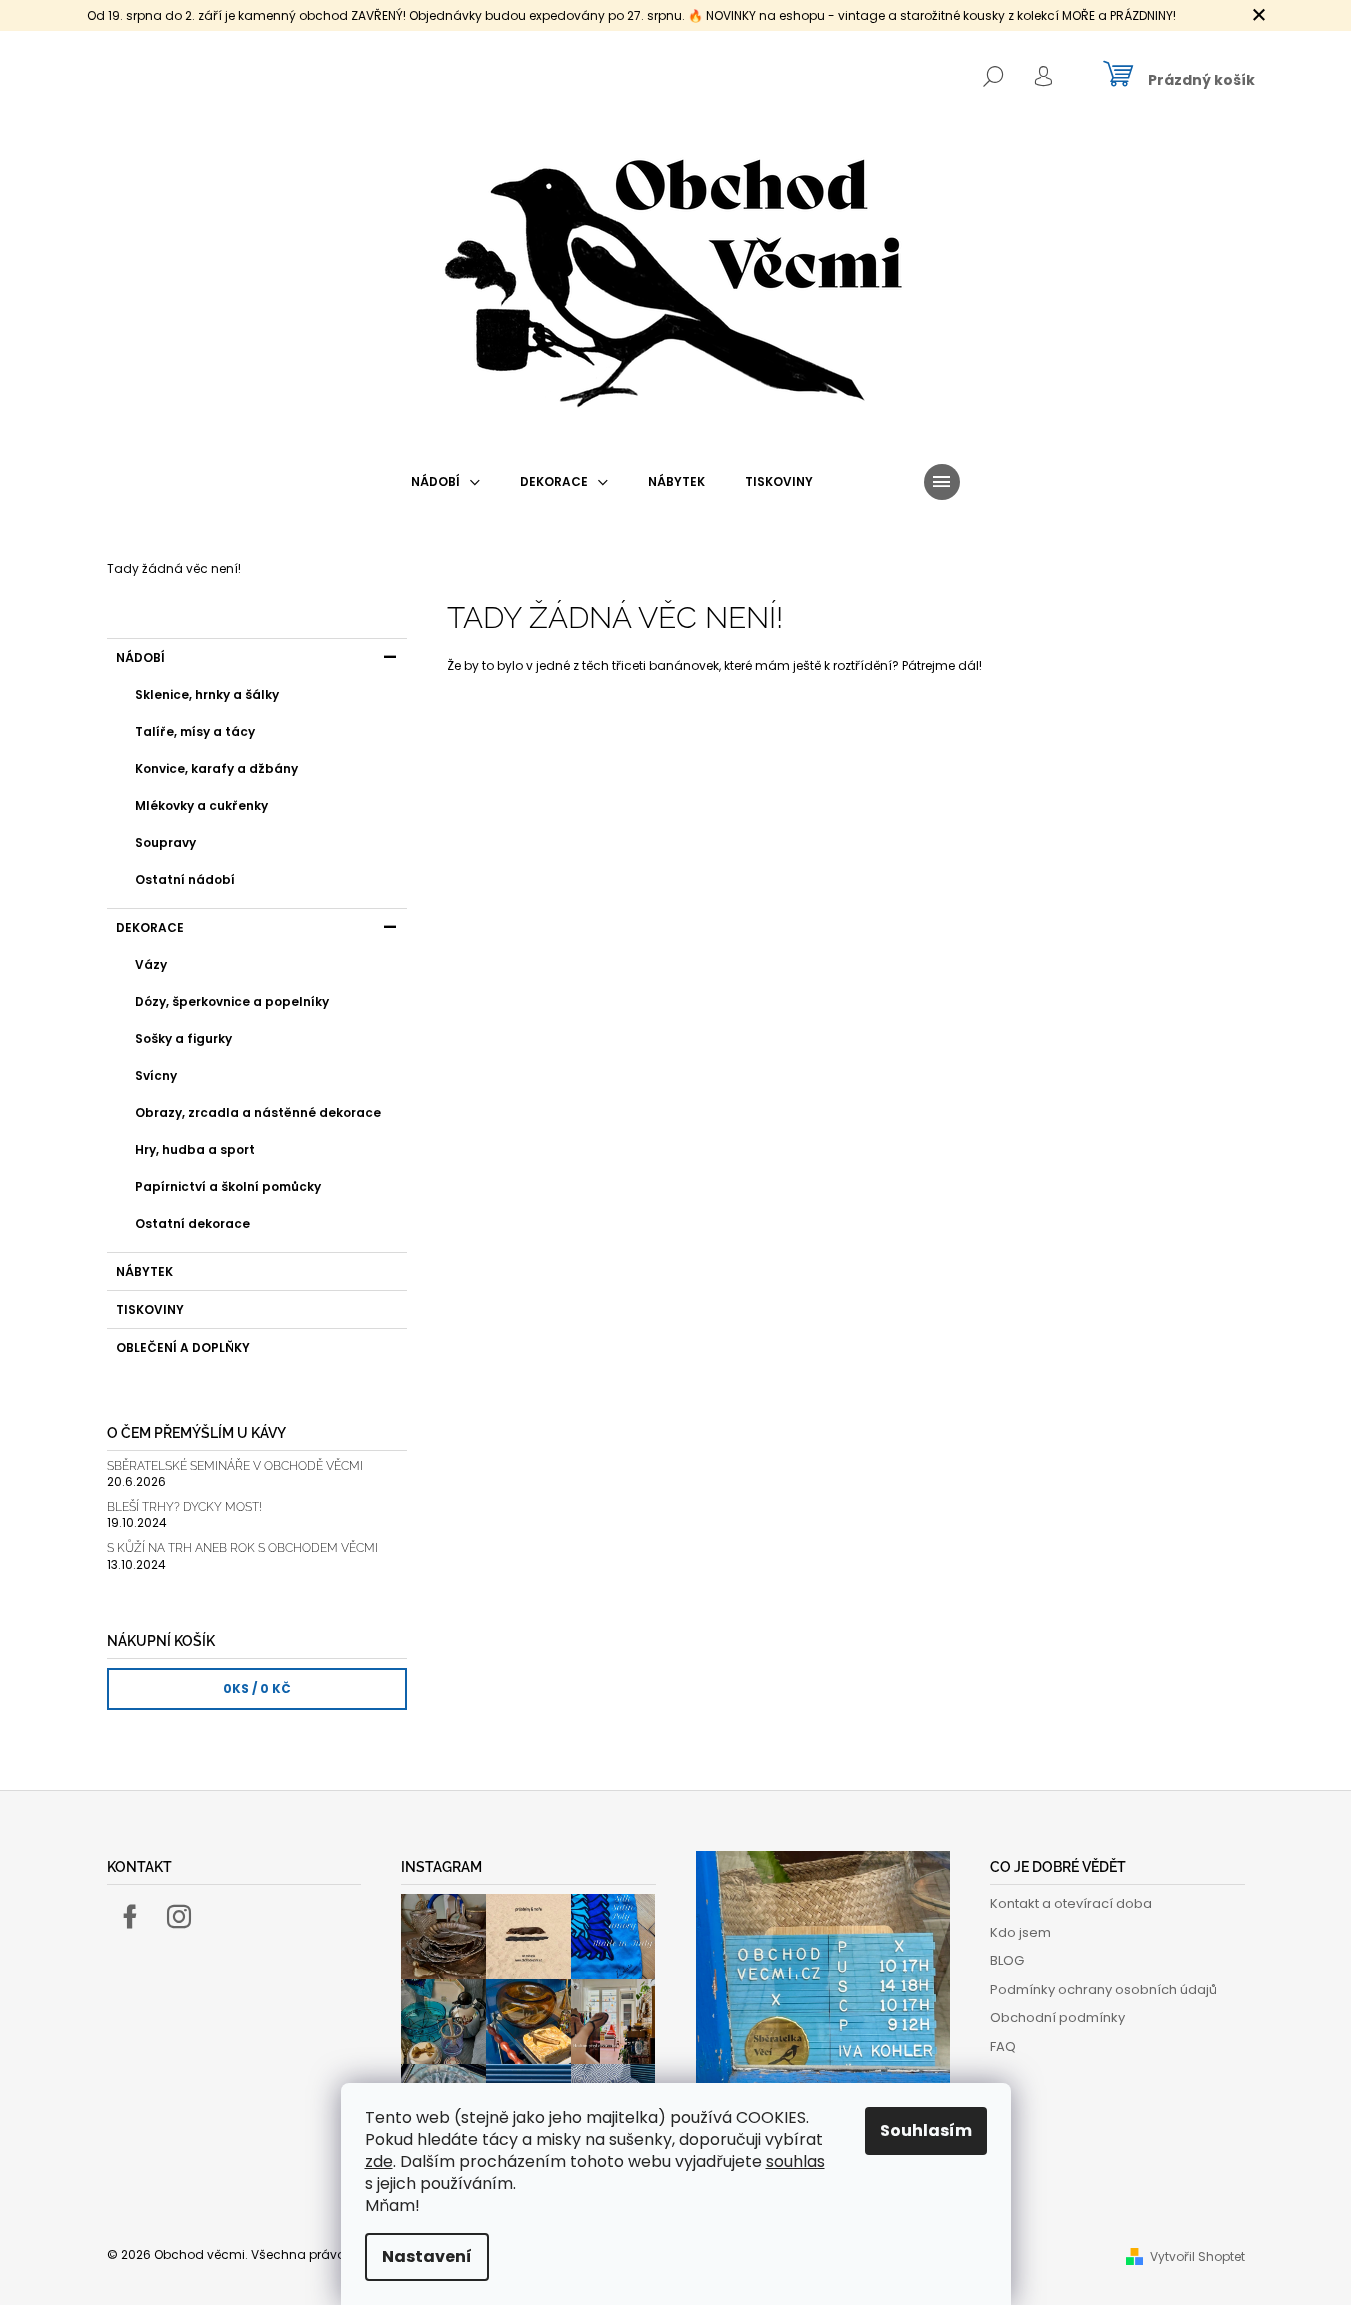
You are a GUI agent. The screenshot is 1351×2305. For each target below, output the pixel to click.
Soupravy (165, 842)
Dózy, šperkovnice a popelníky (232, 1001)
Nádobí (140, 657)
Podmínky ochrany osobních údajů (1103, 1989)
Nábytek (144, 1271)
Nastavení (427, 2256)
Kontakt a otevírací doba (1071, 1903)
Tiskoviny (150, 1309)
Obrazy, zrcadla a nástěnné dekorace (258, 1112)
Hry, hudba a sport (195, 1149)
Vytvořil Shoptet (1197, 2256)
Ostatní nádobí (185, 879)
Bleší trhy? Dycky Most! (184, 1507)
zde (379, 2161)
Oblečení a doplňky (183, 1347)
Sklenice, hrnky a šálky (207, 694)
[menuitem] (445, 482)
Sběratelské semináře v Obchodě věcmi (235, 1466)
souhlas (795, 2161)
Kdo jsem (1020, 1932)
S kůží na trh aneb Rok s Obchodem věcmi (242, 1548)
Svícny (156, 1075)
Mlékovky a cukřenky (201, 805)
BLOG (1007, 1960)
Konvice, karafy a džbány (216, 768)
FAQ (1003, 2046)
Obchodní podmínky (1057, 2017)
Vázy (151, 964)
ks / (257, 1688)
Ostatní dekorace (192, 1223)
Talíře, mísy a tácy (195, 731)
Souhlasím (926, 2130)
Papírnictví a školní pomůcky (228, 1186)
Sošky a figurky (183, 1038)
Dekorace (150, 927)
